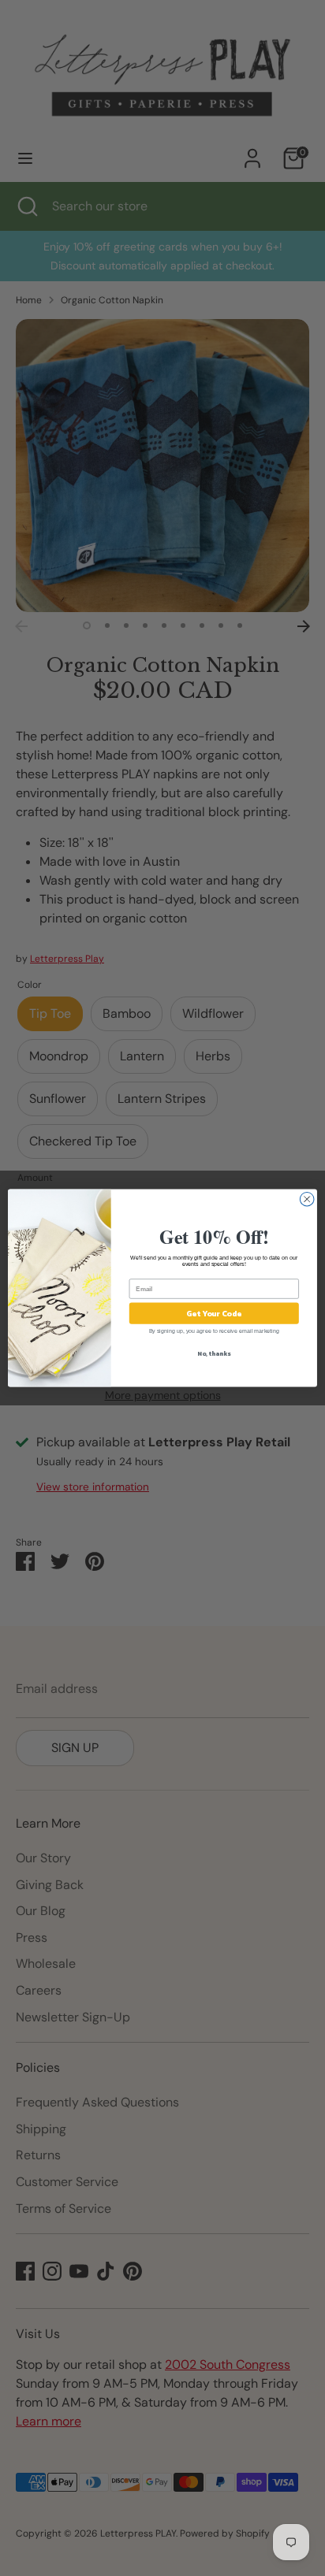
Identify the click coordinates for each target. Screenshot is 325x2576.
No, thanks (214, 1353)
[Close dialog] (307, 1199)
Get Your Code (214, 1314)
